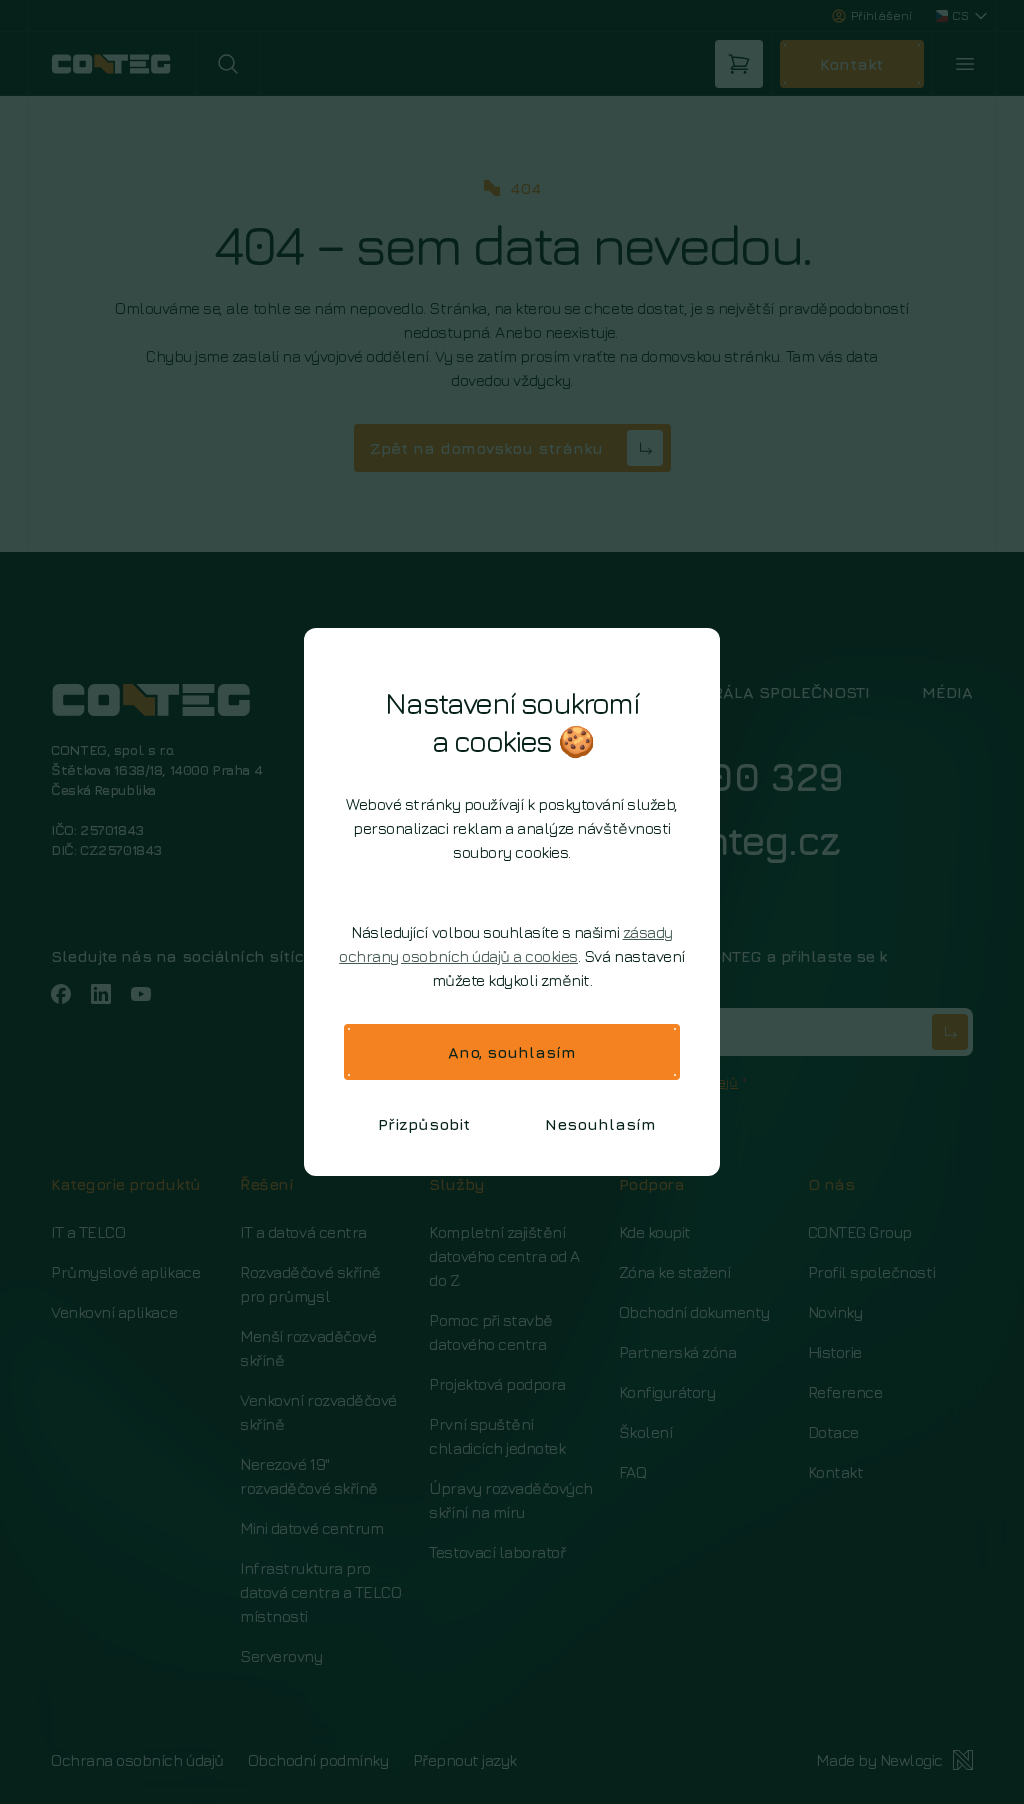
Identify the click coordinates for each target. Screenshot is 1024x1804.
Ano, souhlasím (512, 1052)
